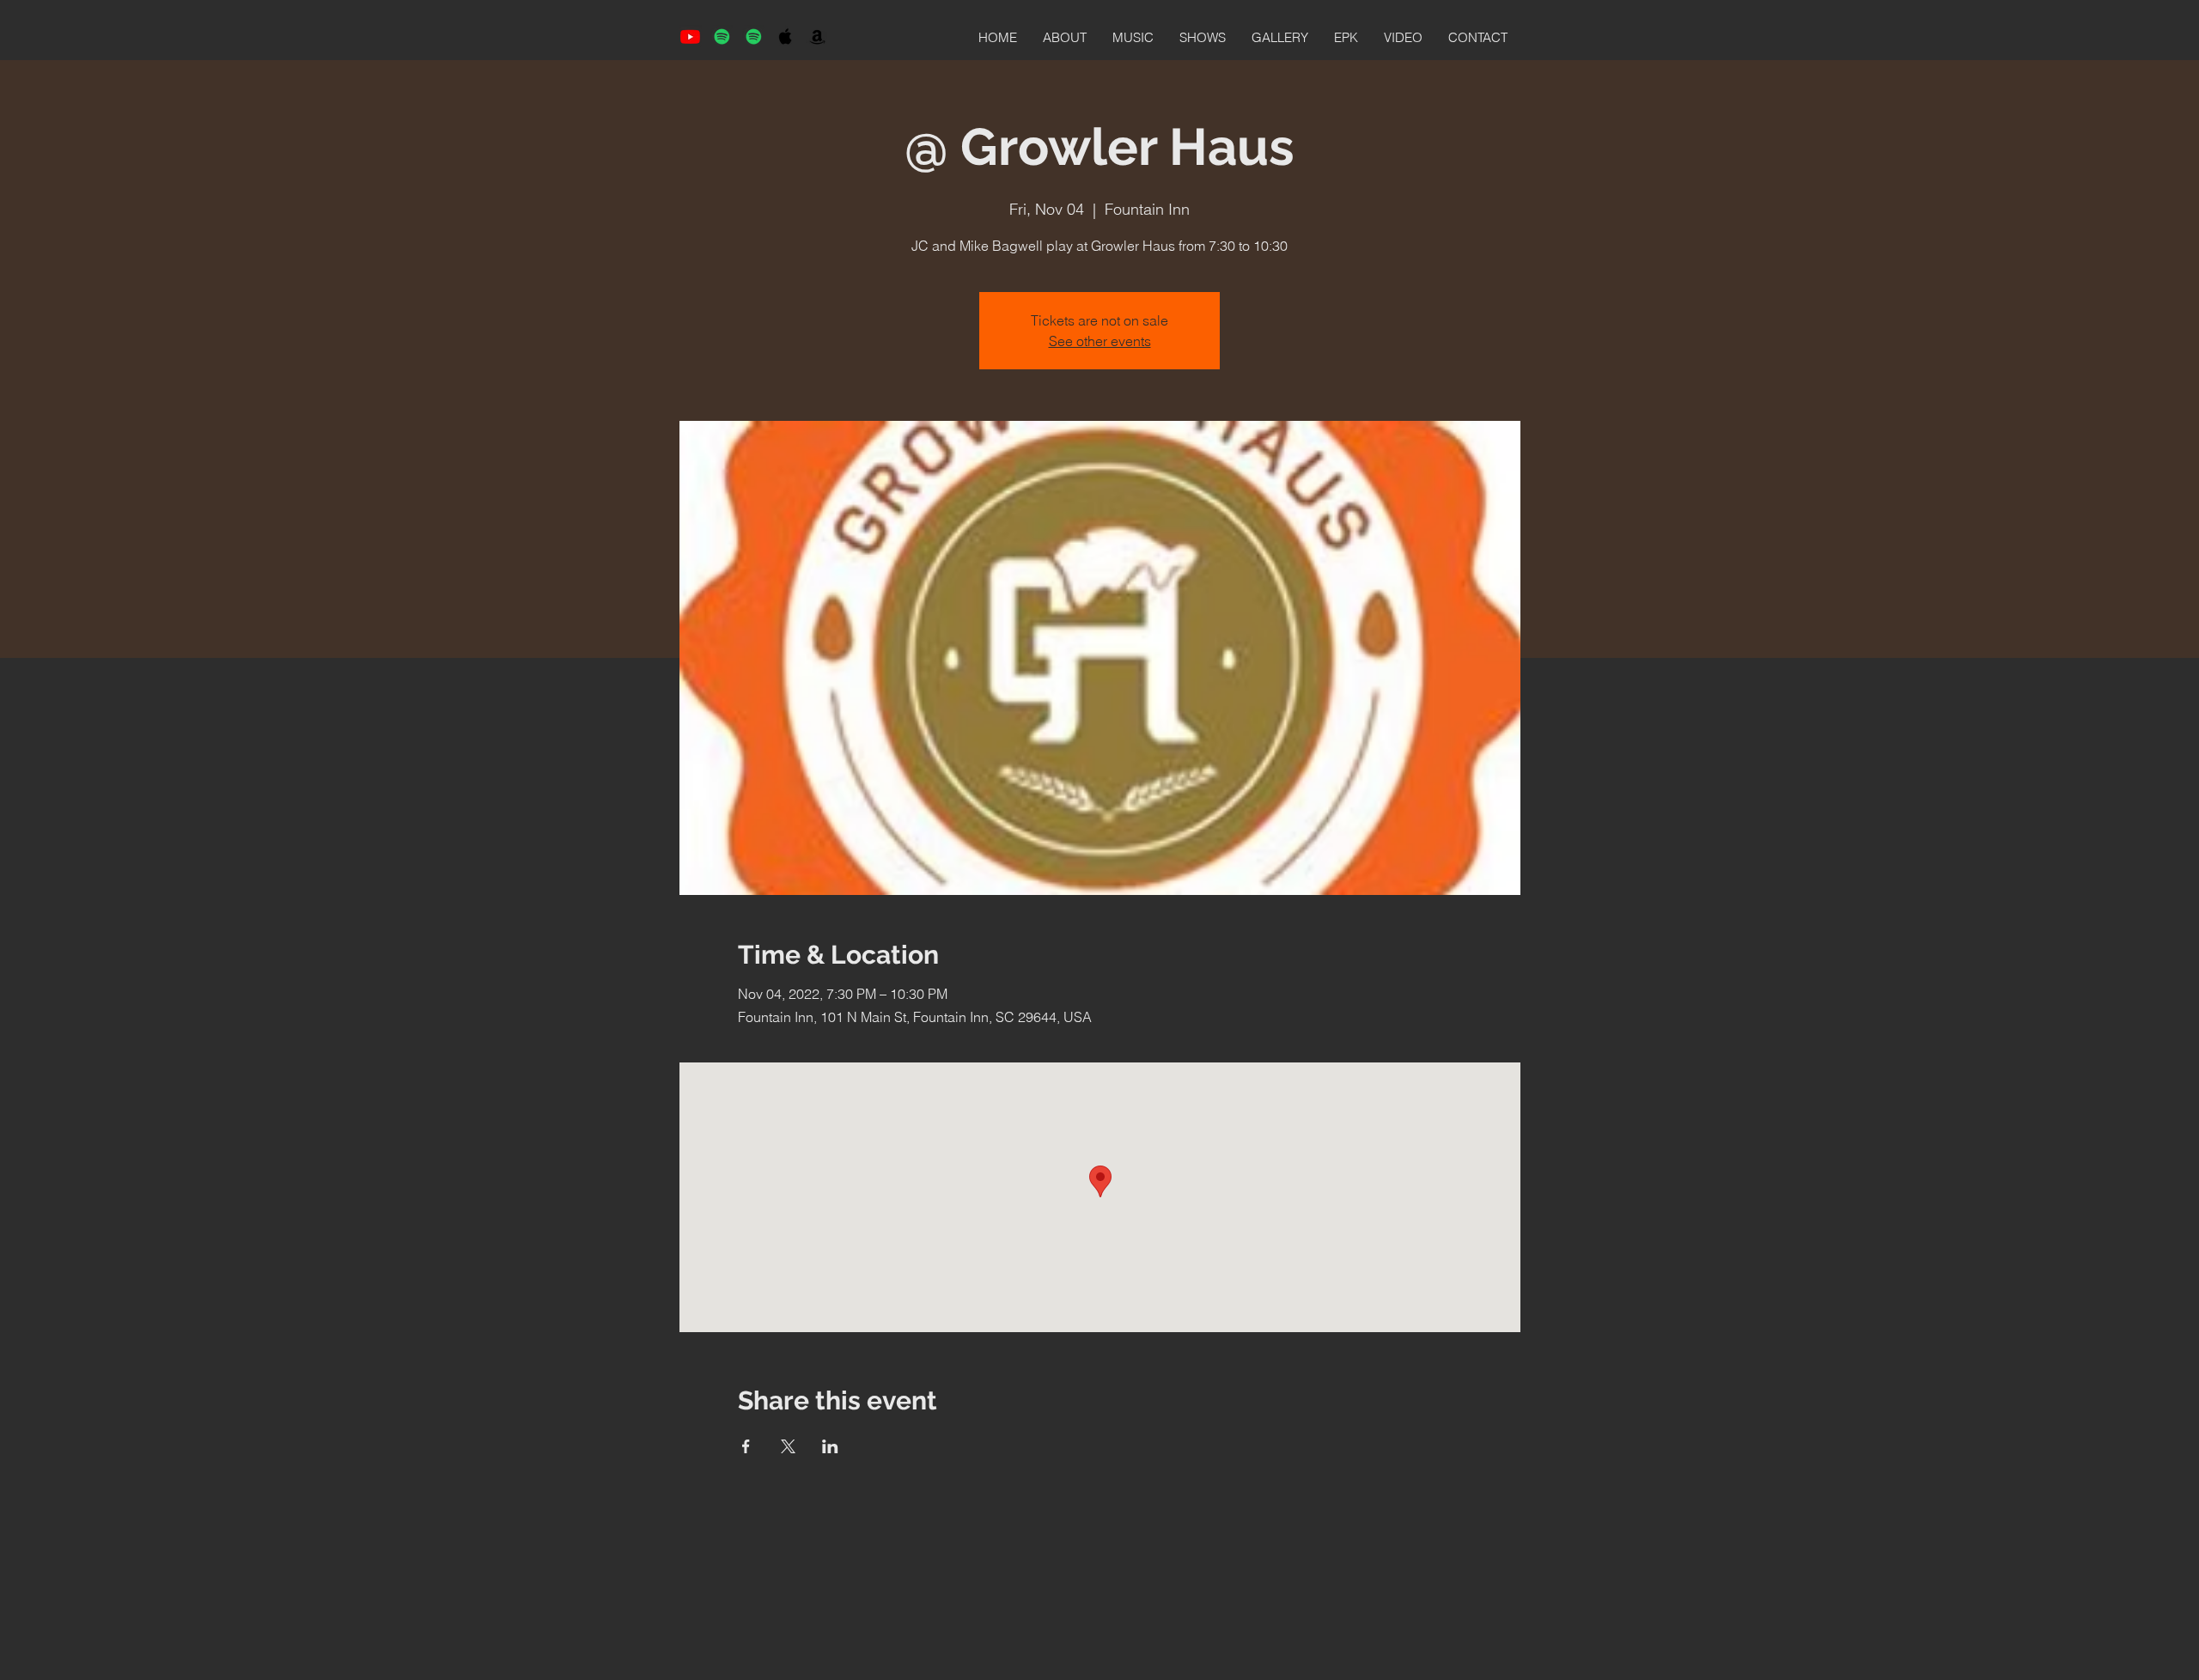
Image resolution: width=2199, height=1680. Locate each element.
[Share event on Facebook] (746, 1446)
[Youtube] (690, 37)
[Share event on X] (788, 1446)
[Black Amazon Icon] (817, 37)
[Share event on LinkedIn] (830, 1446)
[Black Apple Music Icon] (786, 37)
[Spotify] (722, 37)
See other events (1100, 341)
